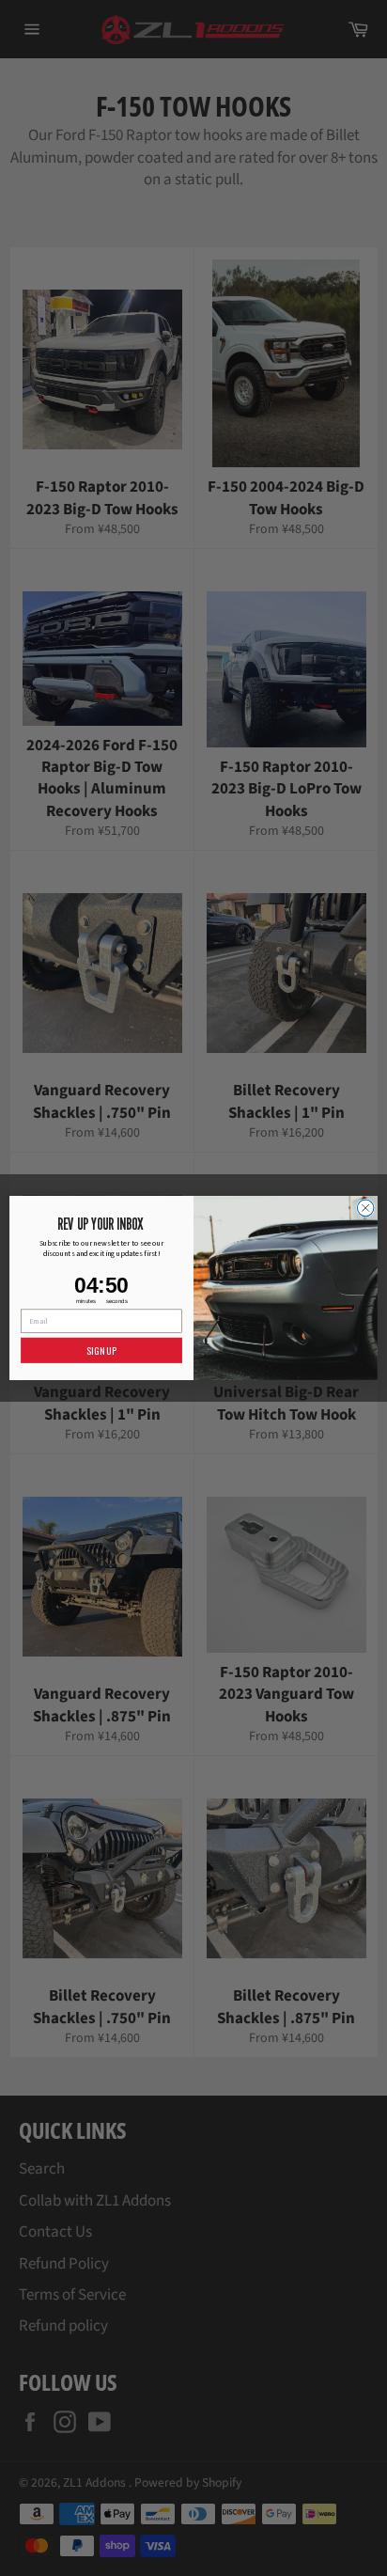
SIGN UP (101, 1351)
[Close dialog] (365, 1208)
